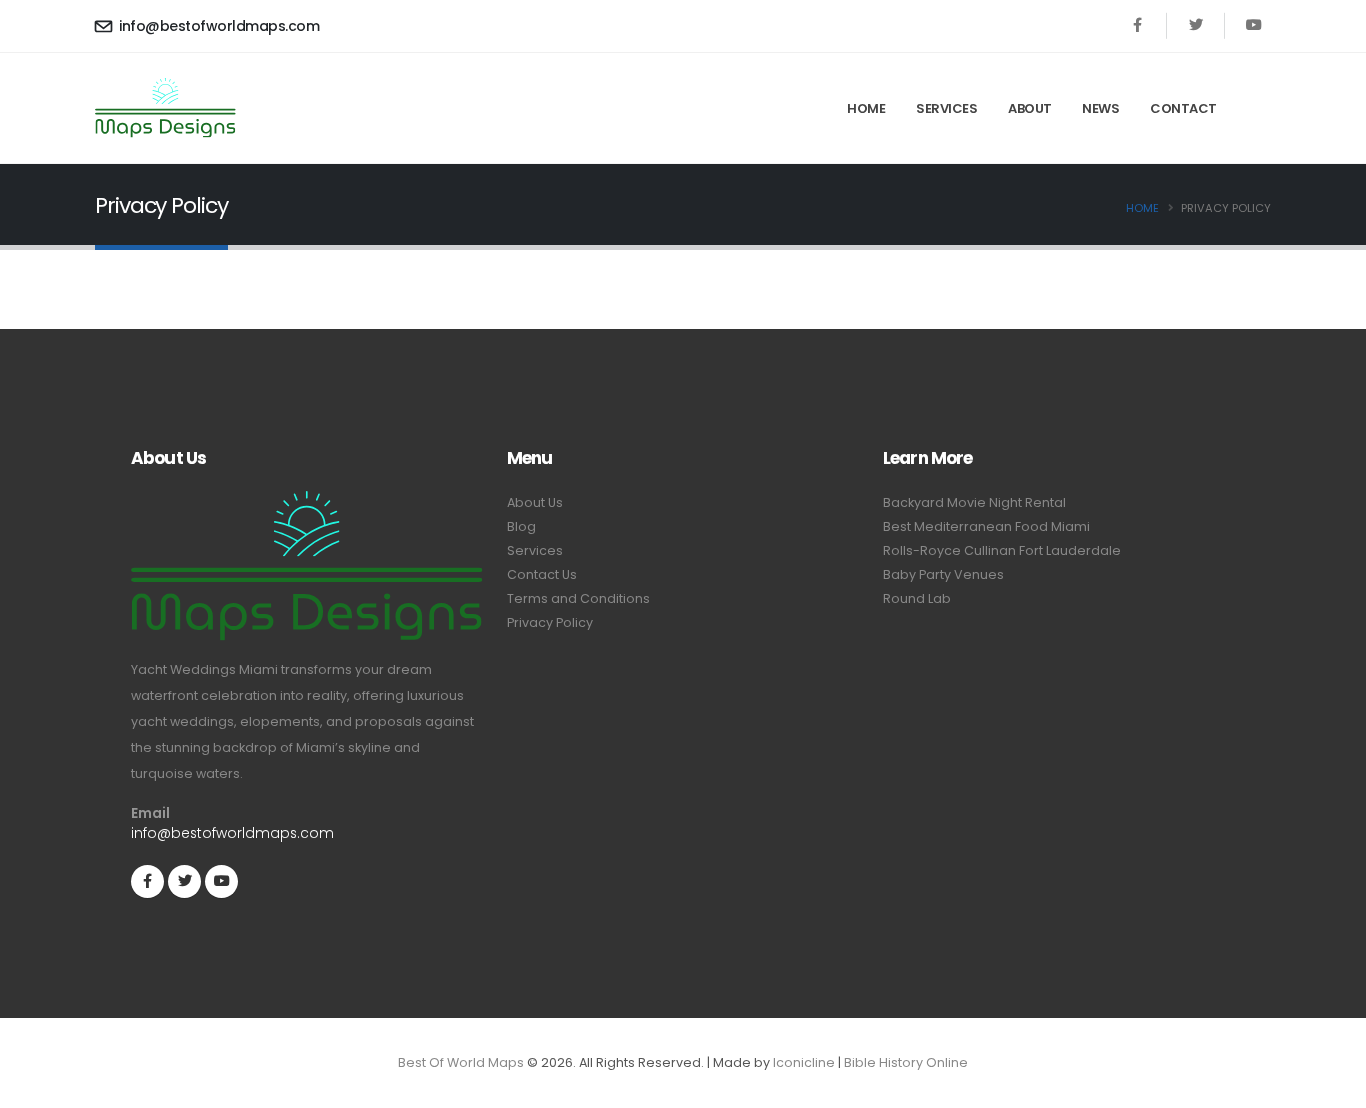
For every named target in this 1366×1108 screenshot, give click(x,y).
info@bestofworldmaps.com (217, 26)
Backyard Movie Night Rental (974, 502)
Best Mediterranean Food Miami (986, 526)
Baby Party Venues (943, 574)
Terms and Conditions (578, 598)
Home (866, 108)
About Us (535, 502)
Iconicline (804, 1062)
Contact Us (542, 574)
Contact (1183, 108)
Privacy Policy (550, 622)
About (1030, 108)
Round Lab (917, 598)
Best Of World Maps (461, 1062)
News (1100, 108)
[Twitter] (1195, 25)
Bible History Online (906, 1062)
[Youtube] (1253, 25)
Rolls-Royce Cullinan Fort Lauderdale (1002, 550)
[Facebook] (1137, 25)
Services (946, 108)
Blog (521, 526)
